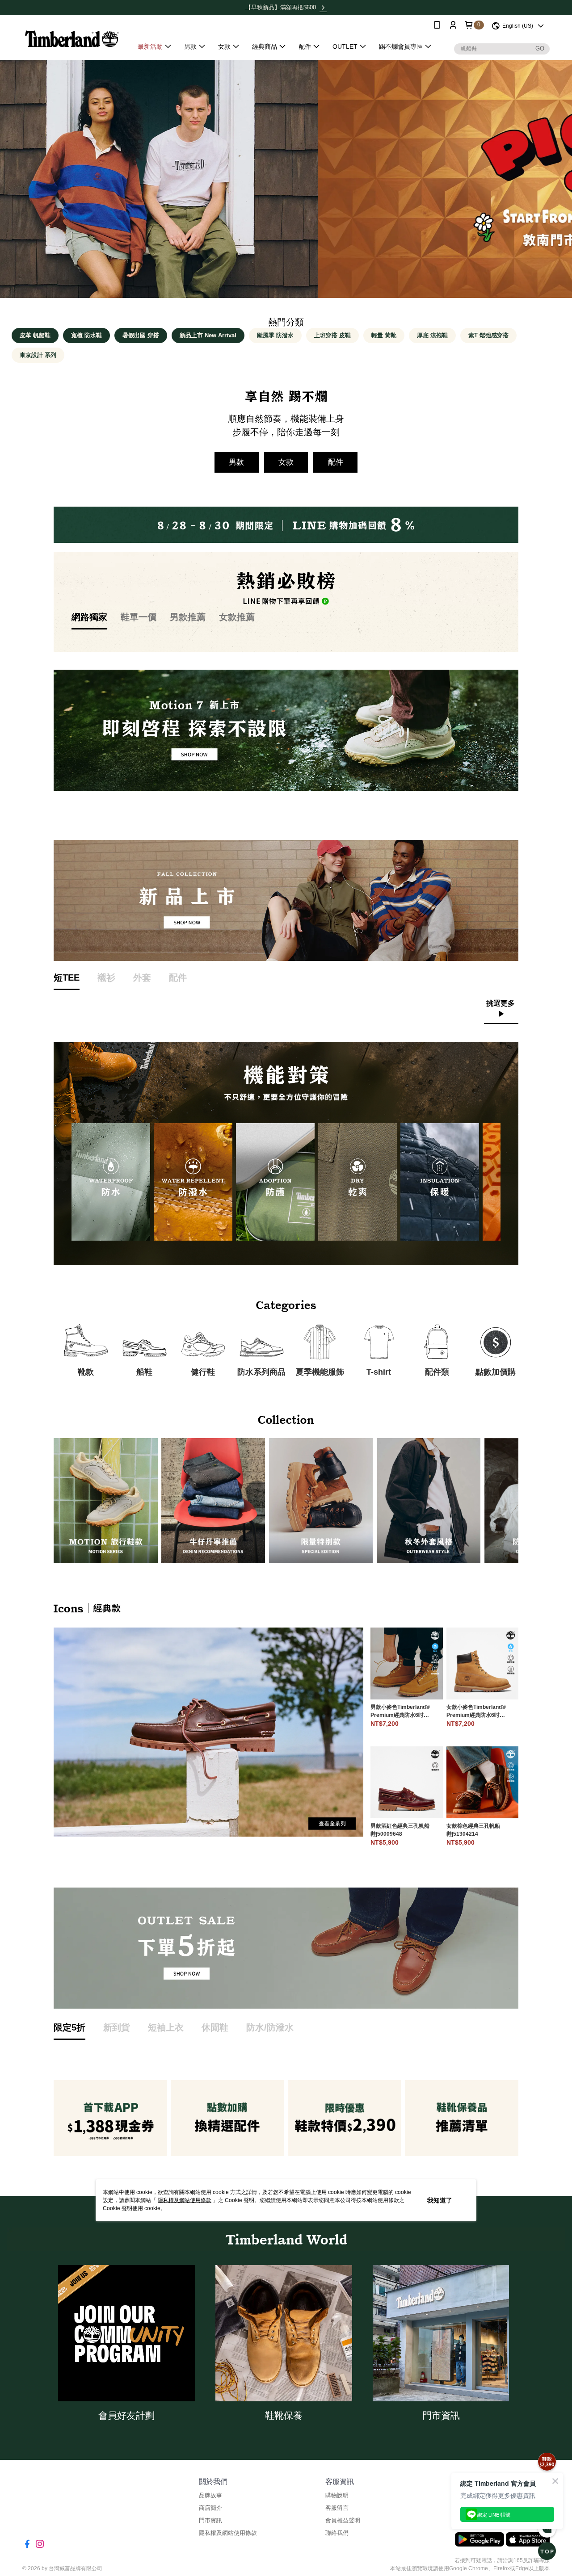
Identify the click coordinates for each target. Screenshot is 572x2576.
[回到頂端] (547, 2551)
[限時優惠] (547, 2462)
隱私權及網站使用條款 (185, 2200)
